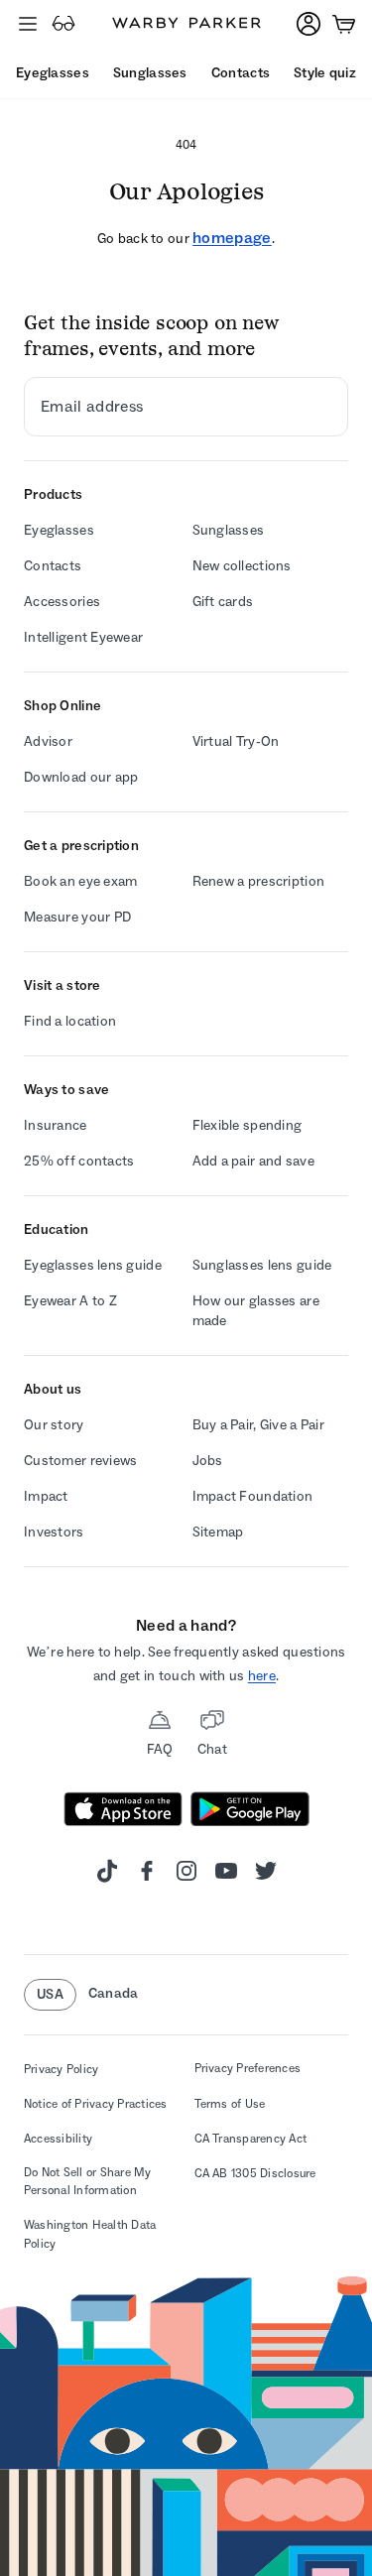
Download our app (81, 777)
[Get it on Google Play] (250, 1809)
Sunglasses (229, 530)
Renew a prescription (259, 881)
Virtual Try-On (236, 741)
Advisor (48, 741)
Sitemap (218, 1532)
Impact (46, 1496)
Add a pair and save (253, 1161)
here (262, 1676)
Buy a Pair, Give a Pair (258, 1425)
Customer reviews (80, 1461)
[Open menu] (28, 24)
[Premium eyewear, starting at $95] (63, 24)
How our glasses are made (256, 1311)
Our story (54, 1425)
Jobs (208, 1461)
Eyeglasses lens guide (93, 1265)
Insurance (56, 1125)
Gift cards (223, 602)
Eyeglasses (59, 530)
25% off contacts (79, 1161)
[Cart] (344, 24)
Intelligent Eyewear (83, 637)
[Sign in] (309, 24)
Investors (54, 1532)
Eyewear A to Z (70, 1301)
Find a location (70, 1021)
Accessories (62, 602)
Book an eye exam (80, 881)
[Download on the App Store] (123, 1809)
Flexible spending (248, 1125)
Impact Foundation (253, 1496)
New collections (242, 566)
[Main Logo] (186, 24)
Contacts (53, 566)
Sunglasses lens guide (262, 1265)
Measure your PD (77, 917)
